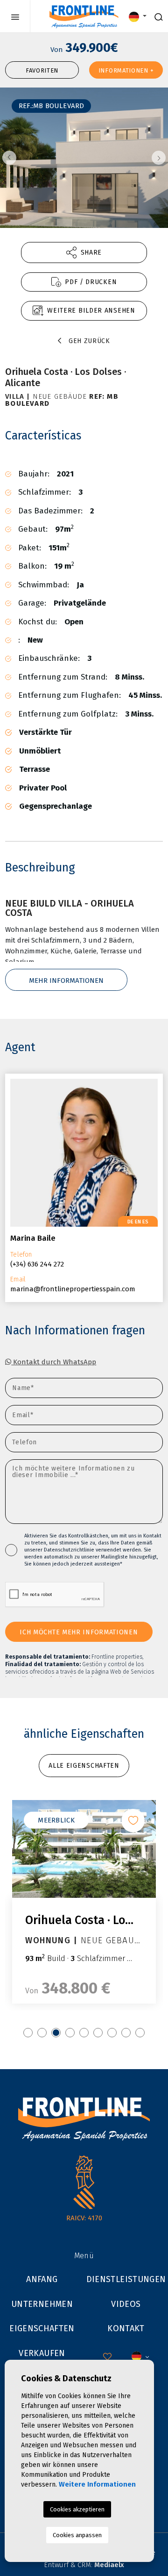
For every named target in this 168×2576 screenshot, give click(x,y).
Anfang (42, 2279)
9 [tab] (140, 2033)
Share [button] (91, 252)
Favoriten (42, 70)
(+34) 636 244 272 (37, 1264)
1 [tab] (28, 2033)
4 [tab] (70, 2033)
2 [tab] (42, 2033)
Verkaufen (42, 2353)
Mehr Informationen (66, 981)
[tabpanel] (84, 1902)
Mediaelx (109, 2565)
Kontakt (126, 2328)
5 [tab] (84, 2033)
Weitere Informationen (97, 2484)
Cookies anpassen (77, 2535)
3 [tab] (56, 2033)
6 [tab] (98, 2033)
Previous (9, 158)
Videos (126, 2304)
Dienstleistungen (126, 2279)
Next (159, 158)
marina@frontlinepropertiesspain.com (73, 1289)
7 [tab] (112, 2033)
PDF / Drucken (91, 282)
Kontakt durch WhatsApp (54, 1362)
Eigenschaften (42, 2328)
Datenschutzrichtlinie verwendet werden (92, 1550)
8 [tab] (126, 2033)
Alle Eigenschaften (84, 1766)
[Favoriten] (133, 1821)
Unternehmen (42, 2304)
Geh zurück (89, 341)
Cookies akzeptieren (77, 2509)
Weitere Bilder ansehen (91, 311)
